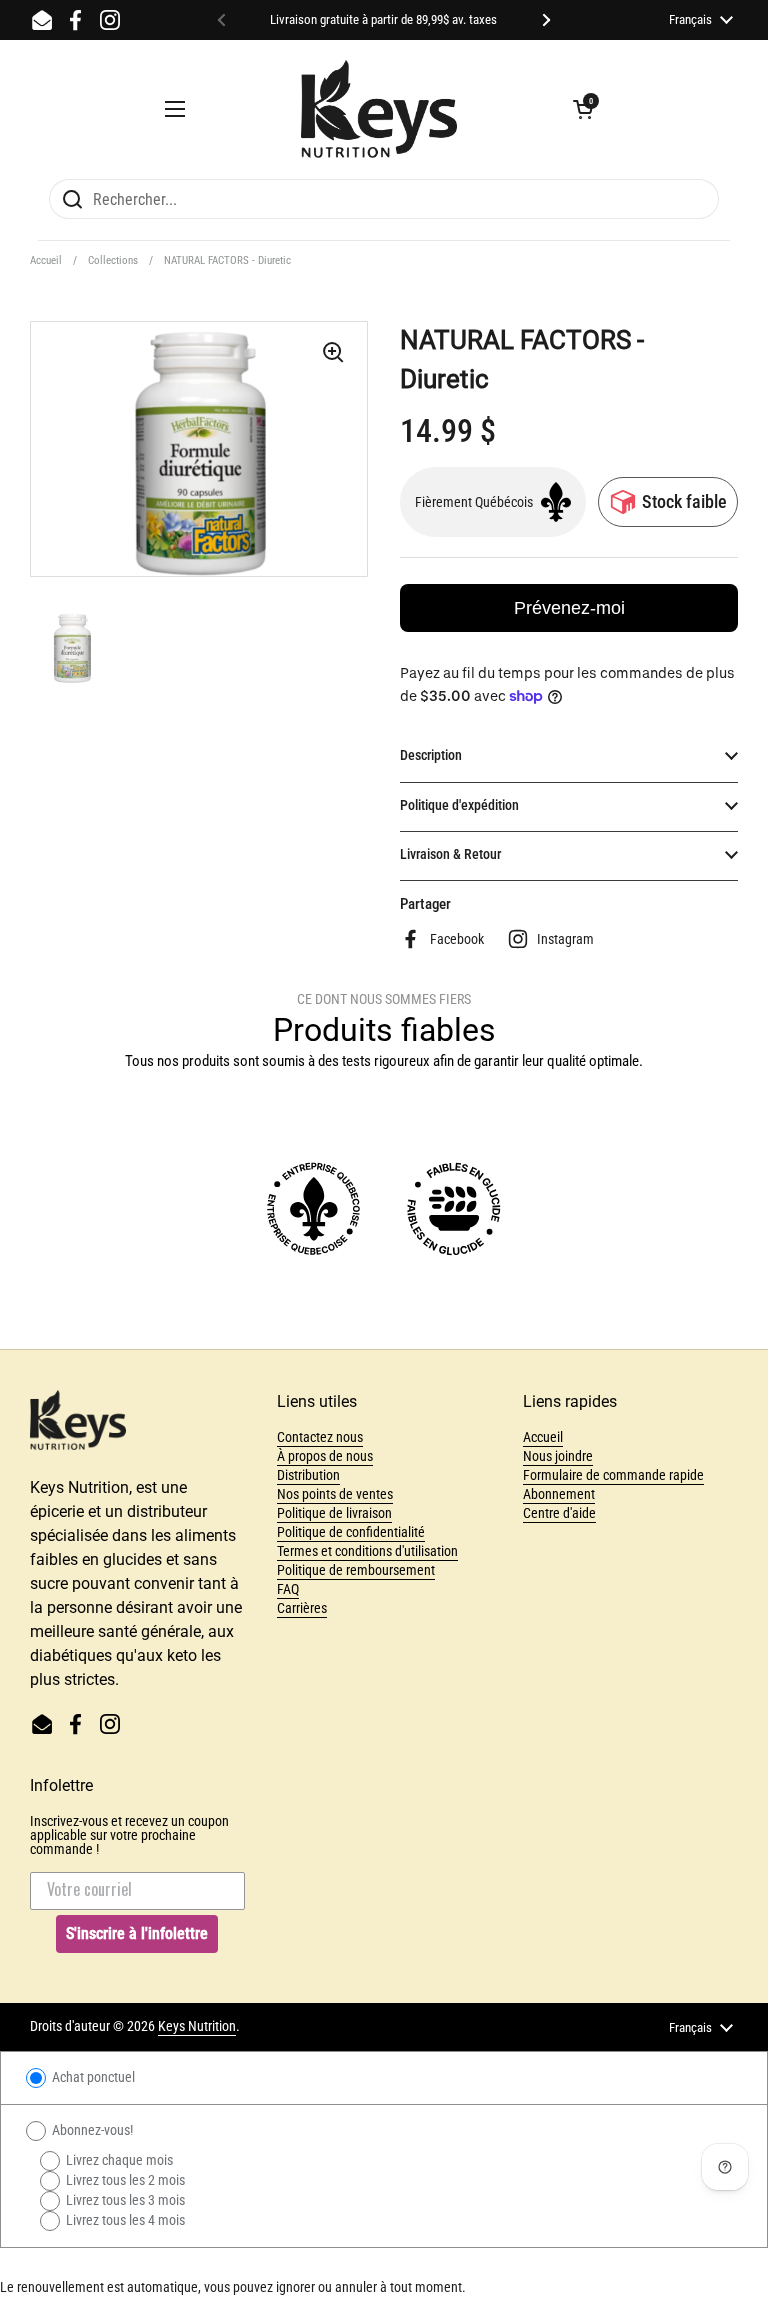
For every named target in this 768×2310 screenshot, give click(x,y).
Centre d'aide (559, 1513)
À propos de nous (325, 1456)
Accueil (46, 260)
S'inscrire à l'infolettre (137, 1933)
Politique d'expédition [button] (459, 805)
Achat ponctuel (92, 2077)
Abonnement (559, 1494)
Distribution (308, 1475)
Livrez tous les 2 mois (124, 2180)
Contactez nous (320, 1437)
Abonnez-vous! (91, 2130)
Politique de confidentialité (351, 1532)
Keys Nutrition (197, 2026)
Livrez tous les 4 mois (124, 2220)
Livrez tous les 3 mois (124, 2200)
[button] (583, 109)
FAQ (288, 1589)
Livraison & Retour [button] (450, 854)
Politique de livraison (334, 1513)
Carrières (302, 1608)
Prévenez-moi (569, 608)
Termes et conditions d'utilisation (367, 1551)
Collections (113, 260)
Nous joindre (558, 1456)
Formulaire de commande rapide (613, 1475)
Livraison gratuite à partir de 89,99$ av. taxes (383, 20)
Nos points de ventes (335, 1494)
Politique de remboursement (356, 1570)
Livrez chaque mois (118, 2160)
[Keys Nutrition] (379, 109)
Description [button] (431, 755)
